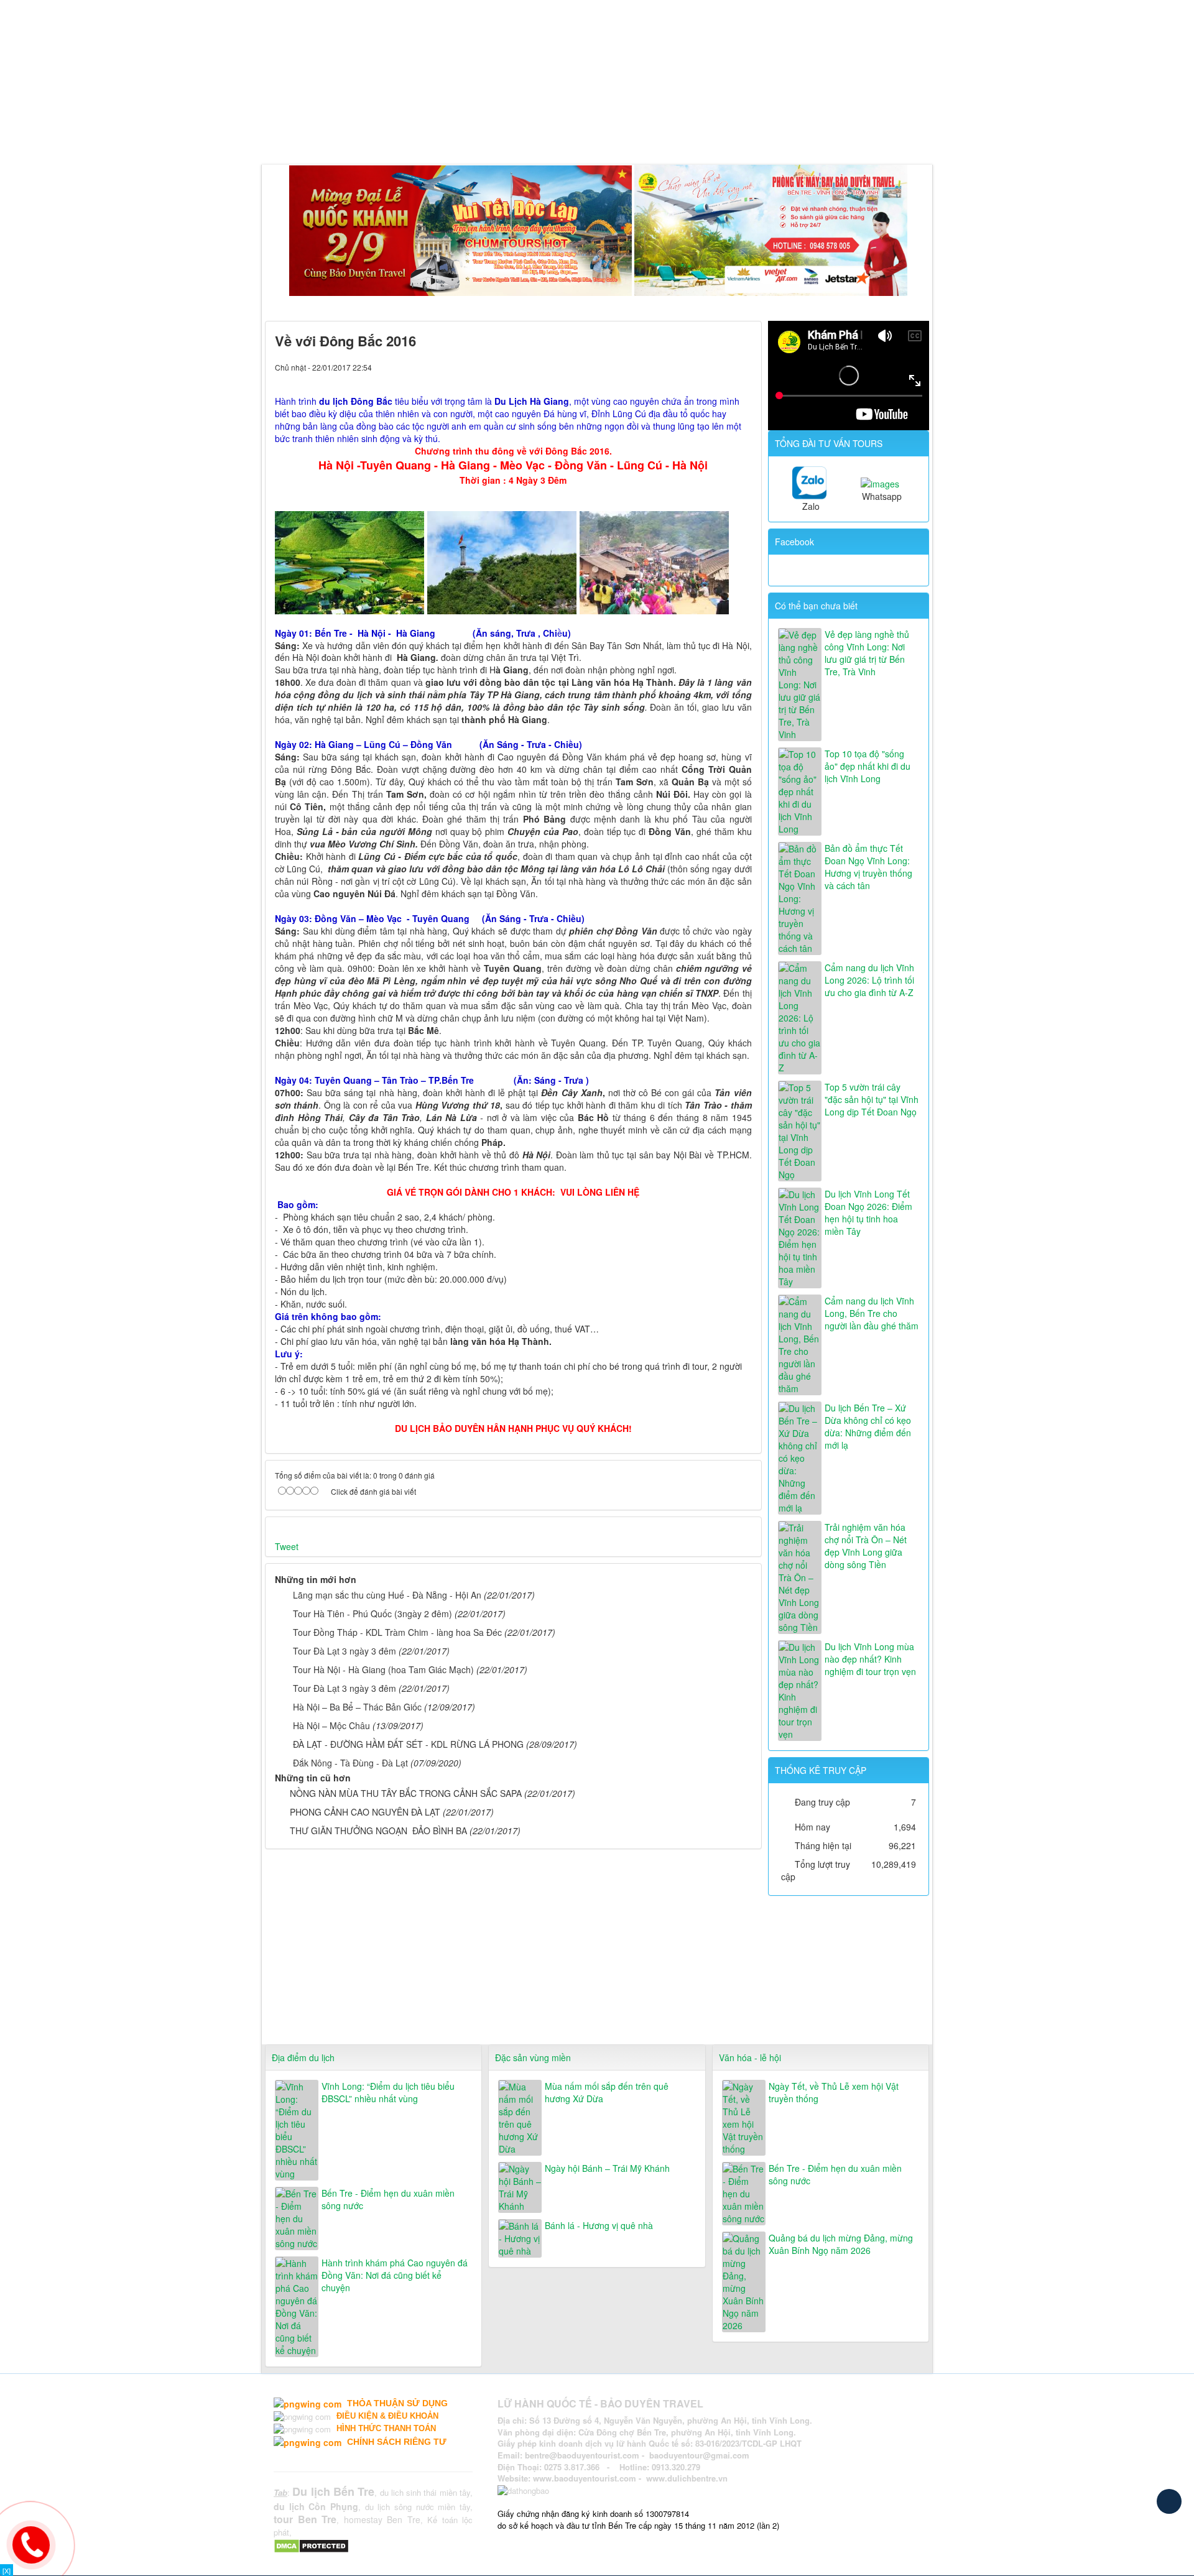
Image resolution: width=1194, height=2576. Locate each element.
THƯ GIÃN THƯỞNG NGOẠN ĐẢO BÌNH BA (378, 1830)
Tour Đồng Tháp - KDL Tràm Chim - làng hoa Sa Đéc (397, 1632)
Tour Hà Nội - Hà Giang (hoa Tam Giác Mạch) (383, 1669)
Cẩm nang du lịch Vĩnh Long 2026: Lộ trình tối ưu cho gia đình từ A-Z (869, 980)
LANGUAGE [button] (755, 133)
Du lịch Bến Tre (333, 2491)
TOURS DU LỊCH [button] (412, 133)
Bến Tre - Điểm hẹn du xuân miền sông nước (388, 2199)
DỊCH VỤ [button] (492, 133)
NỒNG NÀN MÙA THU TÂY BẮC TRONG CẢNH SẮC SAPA (406, 1793)
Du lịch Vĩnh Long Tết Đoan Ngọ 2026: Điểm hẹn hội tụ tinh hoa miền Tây (868, 1212)
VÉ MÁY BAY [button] (562, 133)
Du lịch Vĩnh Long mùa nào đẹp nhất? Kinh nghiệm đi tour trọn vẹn (870, 1659)
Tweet (287, 1546)
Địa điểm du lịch (303, 2057)
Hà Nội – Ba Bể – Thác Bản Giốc (357, 1707)
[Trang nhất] (277, 133)
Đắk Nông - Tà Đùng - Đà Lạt (350, 1763)
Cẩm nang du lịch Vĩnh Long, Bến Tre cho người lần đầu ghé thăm (872, 1313)
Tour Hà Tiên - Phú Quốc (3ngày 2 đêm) (373, 1613)
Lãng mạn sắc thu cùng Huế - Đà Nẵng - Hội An (387, 1595)
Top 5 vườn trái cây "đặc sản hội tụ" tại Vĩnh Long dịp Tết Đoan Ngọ (872, 1099)
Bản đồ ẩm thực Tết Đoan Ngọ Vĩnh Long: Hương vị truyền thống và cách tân (868, 867)
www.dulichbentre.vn (687, 2478)
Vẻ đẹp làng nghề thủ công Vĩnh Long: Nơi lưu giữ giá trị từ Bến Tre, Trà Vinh (867, 653)
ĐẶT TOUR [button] (636, 133)
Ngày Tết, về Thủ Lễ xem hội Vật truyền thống (834, 2092)
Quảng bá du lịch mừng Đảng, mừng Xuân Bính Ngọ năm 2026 (841, 2244)
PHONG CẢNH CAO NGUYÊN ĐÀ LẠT (365, 1812)
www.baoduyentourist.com (585, 2478)
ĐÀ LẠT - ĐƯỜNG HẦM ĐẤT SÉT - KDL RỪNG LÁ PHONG (408, 1744)
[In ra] (721, 367)
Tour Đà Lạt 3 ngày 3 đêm (345, 1651)
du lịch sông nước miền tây (418, 2507)
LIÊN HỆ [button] (693, 133)
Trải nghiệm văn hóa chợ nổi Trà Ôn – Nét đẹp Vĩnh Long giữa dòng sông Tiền (866, 1546)
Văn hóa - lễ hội (750, 2057)
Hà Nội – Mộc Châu (331, 1725)
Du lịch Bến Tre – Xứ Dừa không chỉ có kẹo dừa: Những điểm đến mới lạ (868, 1426)
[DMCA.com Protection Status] (313, 2545)
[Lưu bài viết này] (743, 367)
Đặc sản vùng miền (533, 2057)
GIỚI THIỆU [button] (327, 133)
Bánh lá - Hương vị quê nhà (599, 2225)
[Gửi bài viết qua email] (700, 367)
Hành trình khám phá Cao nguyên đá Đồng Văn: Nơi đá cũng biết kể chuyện (395, 2275)
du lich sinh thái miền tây (425, 2492)
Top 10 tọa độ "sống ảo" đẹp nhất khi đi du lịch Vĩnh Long (868, 766)
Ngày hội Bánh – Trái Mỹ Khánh (607, 2168)
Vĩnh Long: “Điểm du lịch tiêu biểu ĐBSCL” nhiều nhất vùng (388, 2092)
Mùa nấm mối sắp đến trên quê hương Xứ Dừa (607, 2092)
